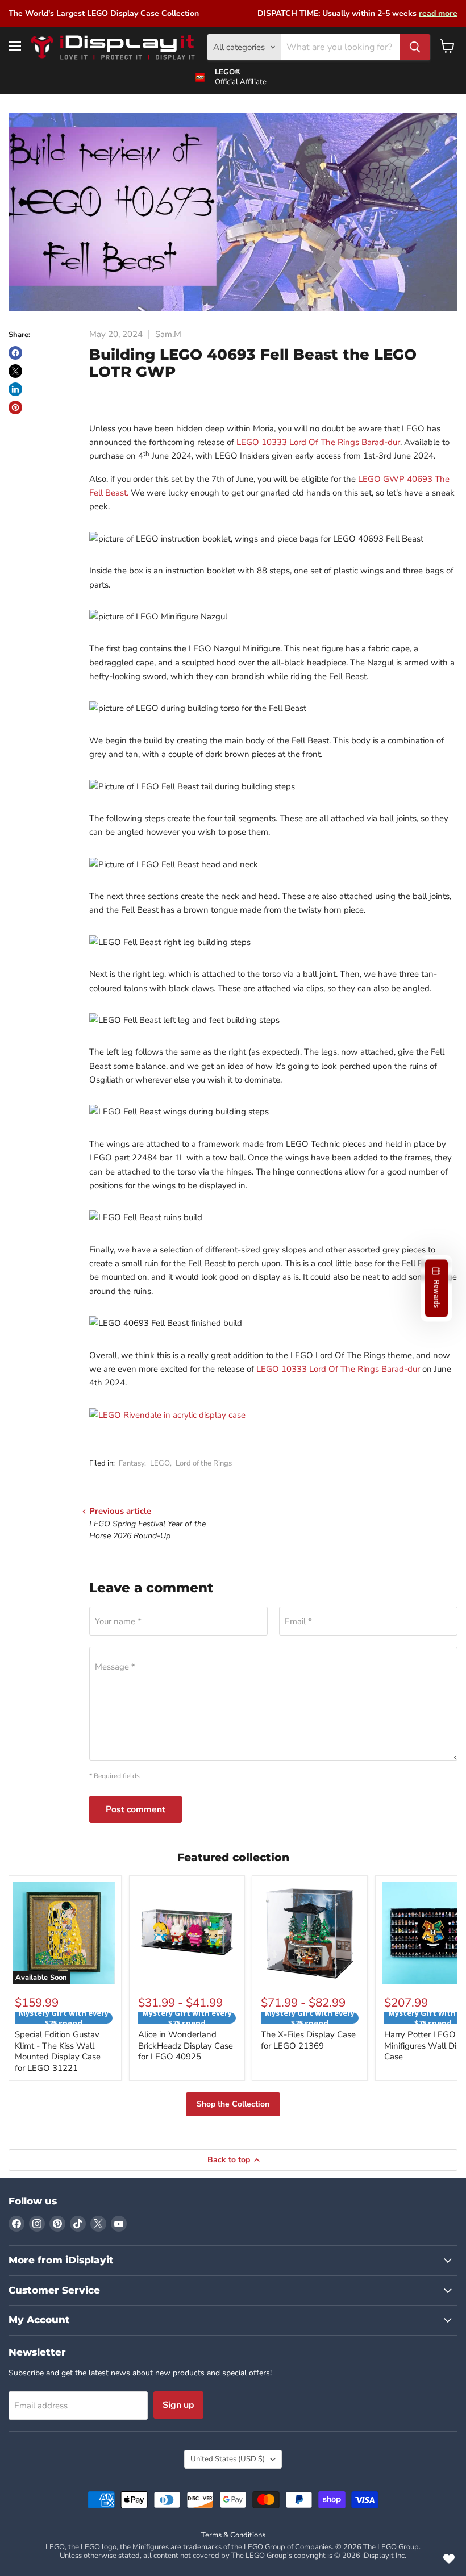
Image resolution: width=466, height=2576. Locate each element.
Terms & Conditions (233, 2535)
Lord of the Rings (204, 1463)
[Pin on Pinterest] (15, 407)
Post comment (136, 1809)
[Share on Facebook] (15, 353)
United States (228, 2459)
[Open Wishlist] (449, 2559)
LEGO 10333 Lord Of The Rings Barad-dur (318, 442)
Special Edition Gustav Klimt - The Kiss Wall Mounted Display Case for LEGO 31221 (58, 2051)
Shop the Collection (233, 2104)
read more (438, 13)
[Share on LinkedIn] (15, 389)
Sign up (178, 2405)
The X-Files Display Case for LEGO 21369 (308, 2040)
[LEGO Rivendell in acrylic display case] (167, 1415)
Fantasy (132, 1463)
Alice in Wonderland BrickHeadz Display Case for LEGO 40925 (186, 2046)
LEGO (160, 1463)
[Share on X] (15, 371)
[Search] (415, 47)
